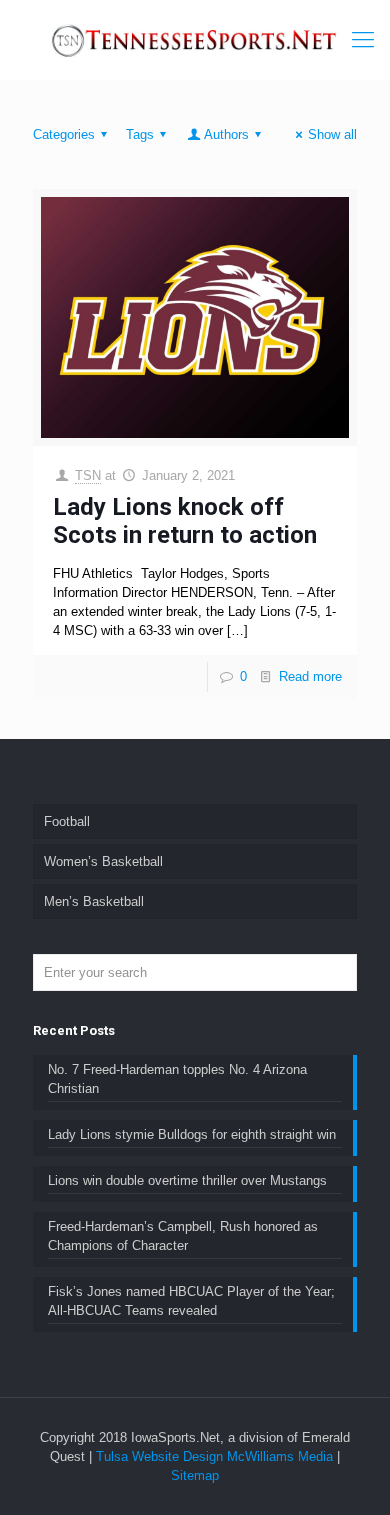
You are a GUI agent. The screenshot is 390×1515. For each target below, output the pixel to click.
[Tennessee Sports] (195, 40)
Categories (64, 134)
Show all (332, 134)
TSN (88, 475)
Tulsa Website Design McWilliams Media (216, 1456)
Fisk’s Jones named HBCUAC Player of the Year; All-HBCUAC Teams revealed (191, 1301)
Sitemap (195, 1475)
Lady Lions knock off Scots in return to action (185, 521)
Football (67, 821)
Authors (226, 134)
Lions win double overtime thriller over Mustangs (187, 1180)
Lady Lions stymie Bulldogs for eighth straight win (192, 1134)
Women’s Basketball (103, 861)
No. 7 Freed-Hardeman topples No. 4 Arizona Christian (177, 1079)
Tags (140, 134)
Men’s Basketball (94, 901)
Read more (310, 676)
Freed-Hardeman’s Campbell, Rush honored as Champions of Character (183, 1236)
